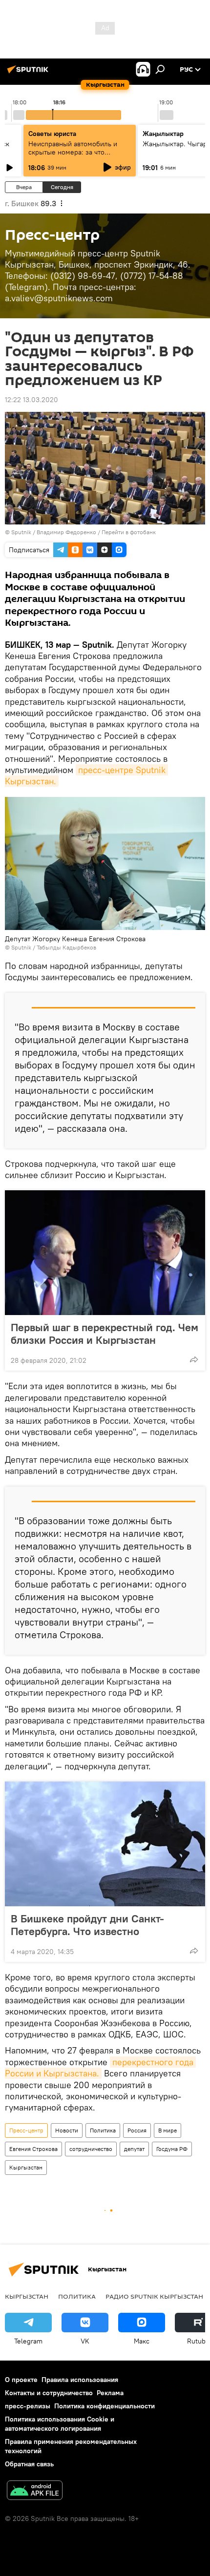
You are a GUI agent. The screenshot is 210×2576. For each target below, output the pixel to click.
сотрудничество (91, 2149)
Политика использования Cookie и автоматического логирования (60, 2424)
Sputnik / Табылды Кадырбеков (54, 947)
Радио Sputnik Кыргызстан (154, 2296)
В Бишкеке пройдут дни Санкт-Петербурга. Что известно (87, 1925)
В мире (168, 2130)
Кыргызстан (26, 2167)
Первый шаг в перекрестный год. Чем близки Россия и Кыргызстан (105, 1334)
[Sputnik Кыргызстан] (29, 73)
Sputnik (21, 532)
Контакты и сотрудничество (49, 2393)
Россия (137, 2130)
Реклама (110, 2393)
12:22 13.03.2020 (31, 400)
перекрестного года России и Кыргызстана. (100, 2068)
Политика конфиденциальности (105, 2406)
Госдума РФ (172, 2149)
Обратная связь (29, 2464)
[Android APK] (35, 2491)
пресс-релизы (28, 2406)
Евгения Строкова (33, 2149)
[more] (194, 1359)
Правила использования (80, 2380)
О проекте (21, 2380)
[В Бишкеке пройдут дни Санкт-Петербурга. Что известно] (105, 1844)
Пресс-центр (26, 2130)
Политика (103, 2130)
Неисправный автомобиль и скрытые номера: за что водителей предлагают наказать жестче (79, 156)
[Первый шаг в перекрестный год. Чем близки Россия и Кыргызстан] (105, 1253)
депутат (134, 2149)
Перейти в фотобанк (129, 532)
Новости (67, 2130)
